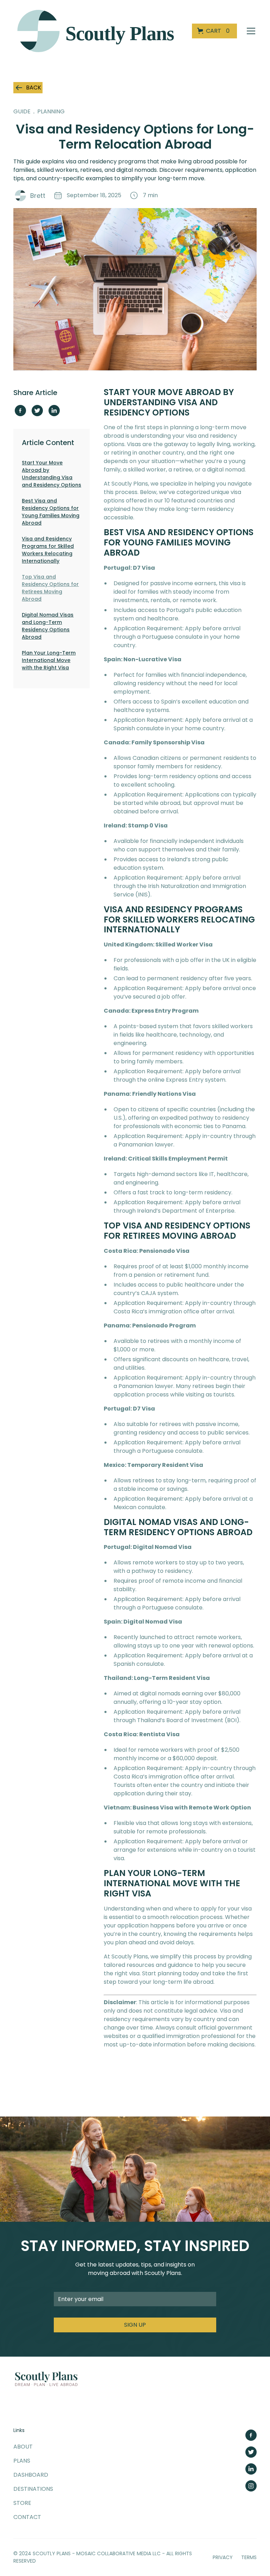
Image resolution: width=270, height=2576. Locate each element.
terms (249, 2557)
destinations (33, 2489)
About (23, 2447)
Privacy (223, 2557)
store (22, 2503)
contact (27, 2517)
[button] (214, 31)
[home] (100, 31)
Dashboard (31, 2475)
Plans (22, 2461)
